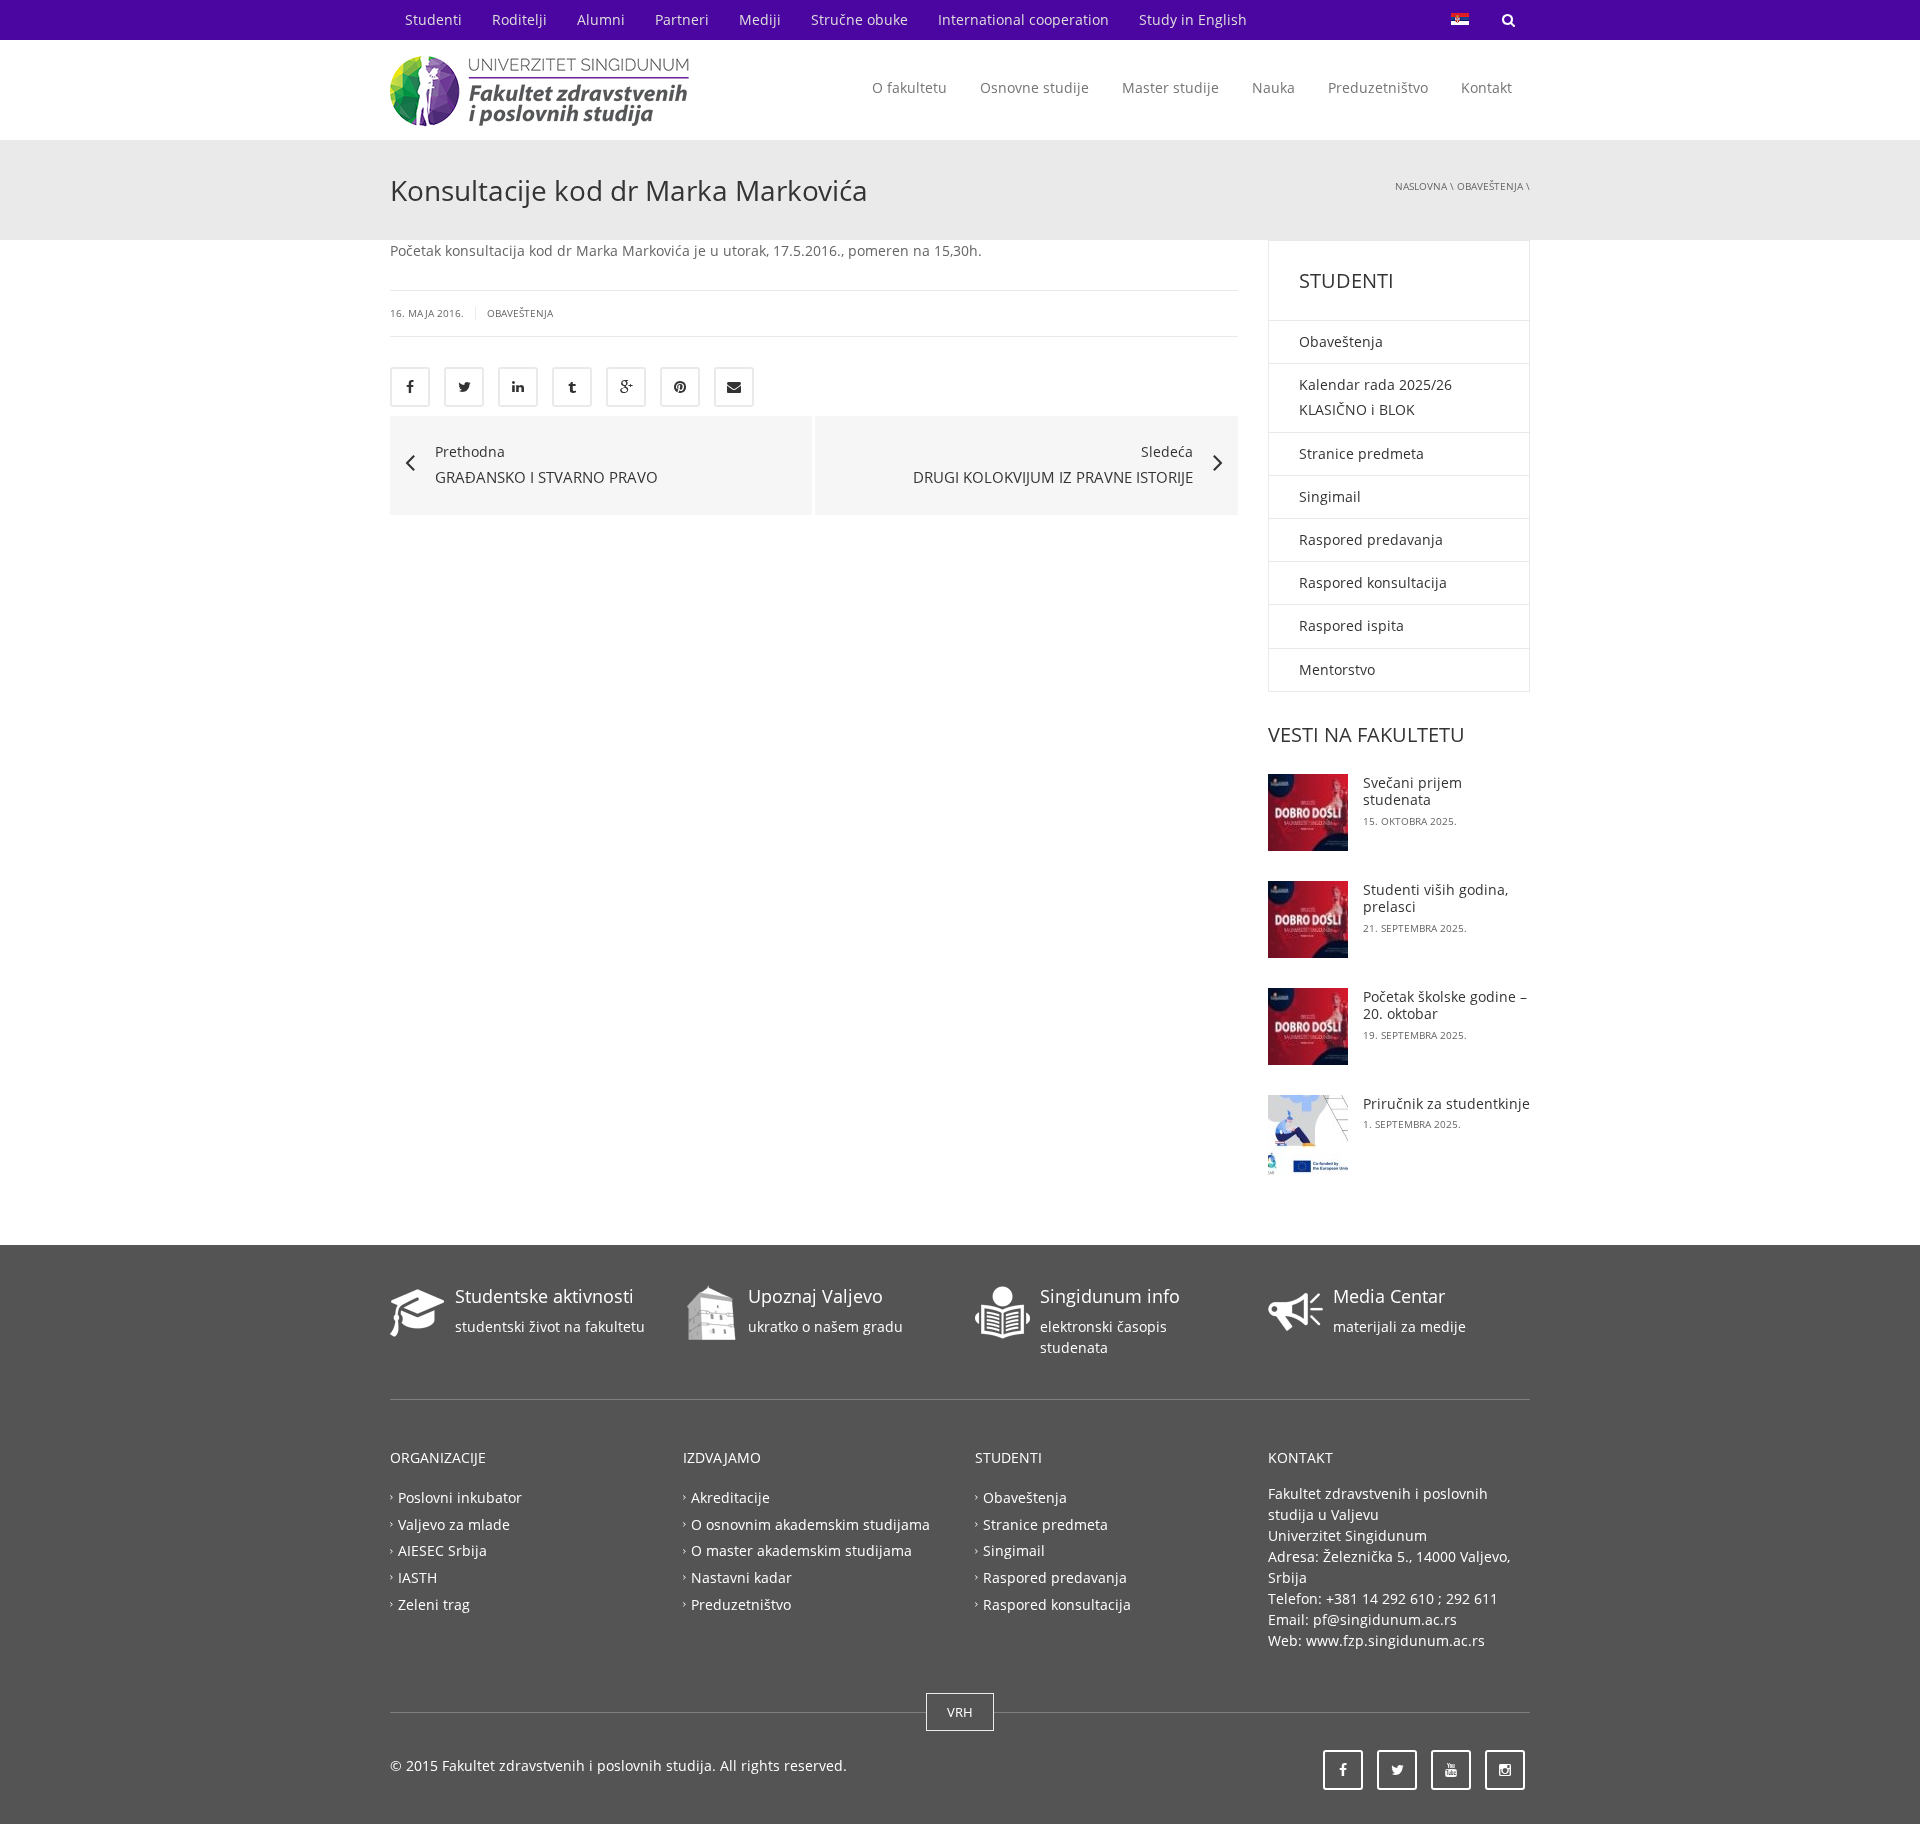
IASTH (417, 1577)
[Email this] (734, 387)
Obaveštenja (1490, 186)
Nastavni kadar (741, 1577)
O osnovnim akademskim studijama (810, 1523)
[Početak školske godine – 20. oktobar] (1308, 1026)
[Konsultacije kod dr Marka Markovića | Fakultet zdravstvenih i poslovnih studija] (540, 89)
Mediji (760, 19)
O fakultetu (909, 87)
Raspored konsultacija (1373, 582)
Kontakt (1486, 87)
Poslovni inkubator (460, 1496)
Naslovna (1421, 186)
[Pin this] (680, 387)
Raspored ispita (1351, 625)
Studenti (433, 19)
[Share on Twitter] (464, 387)
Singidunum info (1110, 1296)
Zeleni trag (434, 1604)
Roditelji (519, 19)
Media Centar (1389, 1296)
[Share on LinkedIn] (518, 387)
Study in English (1193, 19)
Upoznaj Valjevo (815, 1296)
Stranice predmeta (1361, 453)
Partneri (682, 19)
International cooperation (1023, 19)
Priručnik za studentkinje (1446, 1103)
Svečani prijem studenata (1412, 791)
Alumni (601, 19)
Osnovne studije (1034, 87)
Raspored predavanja (1371, 539)
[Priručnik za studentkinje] (1308, 1135)
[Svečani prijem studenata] (1308, 812)
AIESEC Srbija (442, 1550)
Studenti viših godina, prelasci (1435, 898)
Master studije (1170, 87)
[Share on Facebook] (410, 387)
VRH (960, 1712)
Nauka (1273, 87)
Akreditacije (730, 1496)
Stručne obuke (859, 19)
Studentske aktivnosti (544, 1296)
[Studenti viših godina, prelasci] (1308, 919)
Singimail (1330, 496)
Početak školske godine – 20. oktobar (1445, 1005)
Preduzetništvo (1378, 87)
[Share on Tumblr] (572, 387)
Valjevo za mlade (454, 1523)
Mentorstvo (1337, 669)
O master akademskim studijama (801, 1550)
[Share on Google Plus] (626, 387)
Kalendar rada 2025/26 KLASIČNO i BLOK (1375, 397)
